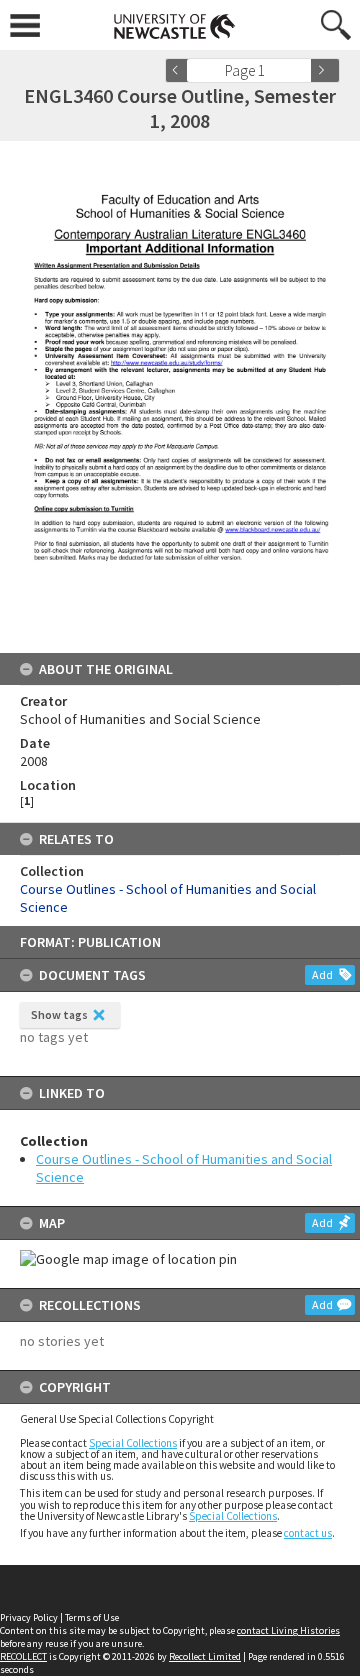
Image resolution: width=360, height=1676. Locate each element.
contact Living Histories (288, 1630)
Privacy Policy (29, 1617)
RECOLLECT (23, 1656)
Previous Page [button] (180, 70)
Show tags (59, 1014)
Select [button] (302, 70)
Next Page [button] (325, 70)
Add (322, 974)
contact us (308, 1533)
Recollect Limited (205, 1656)
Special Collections (133, 1443)
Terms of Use (92, 1617)
